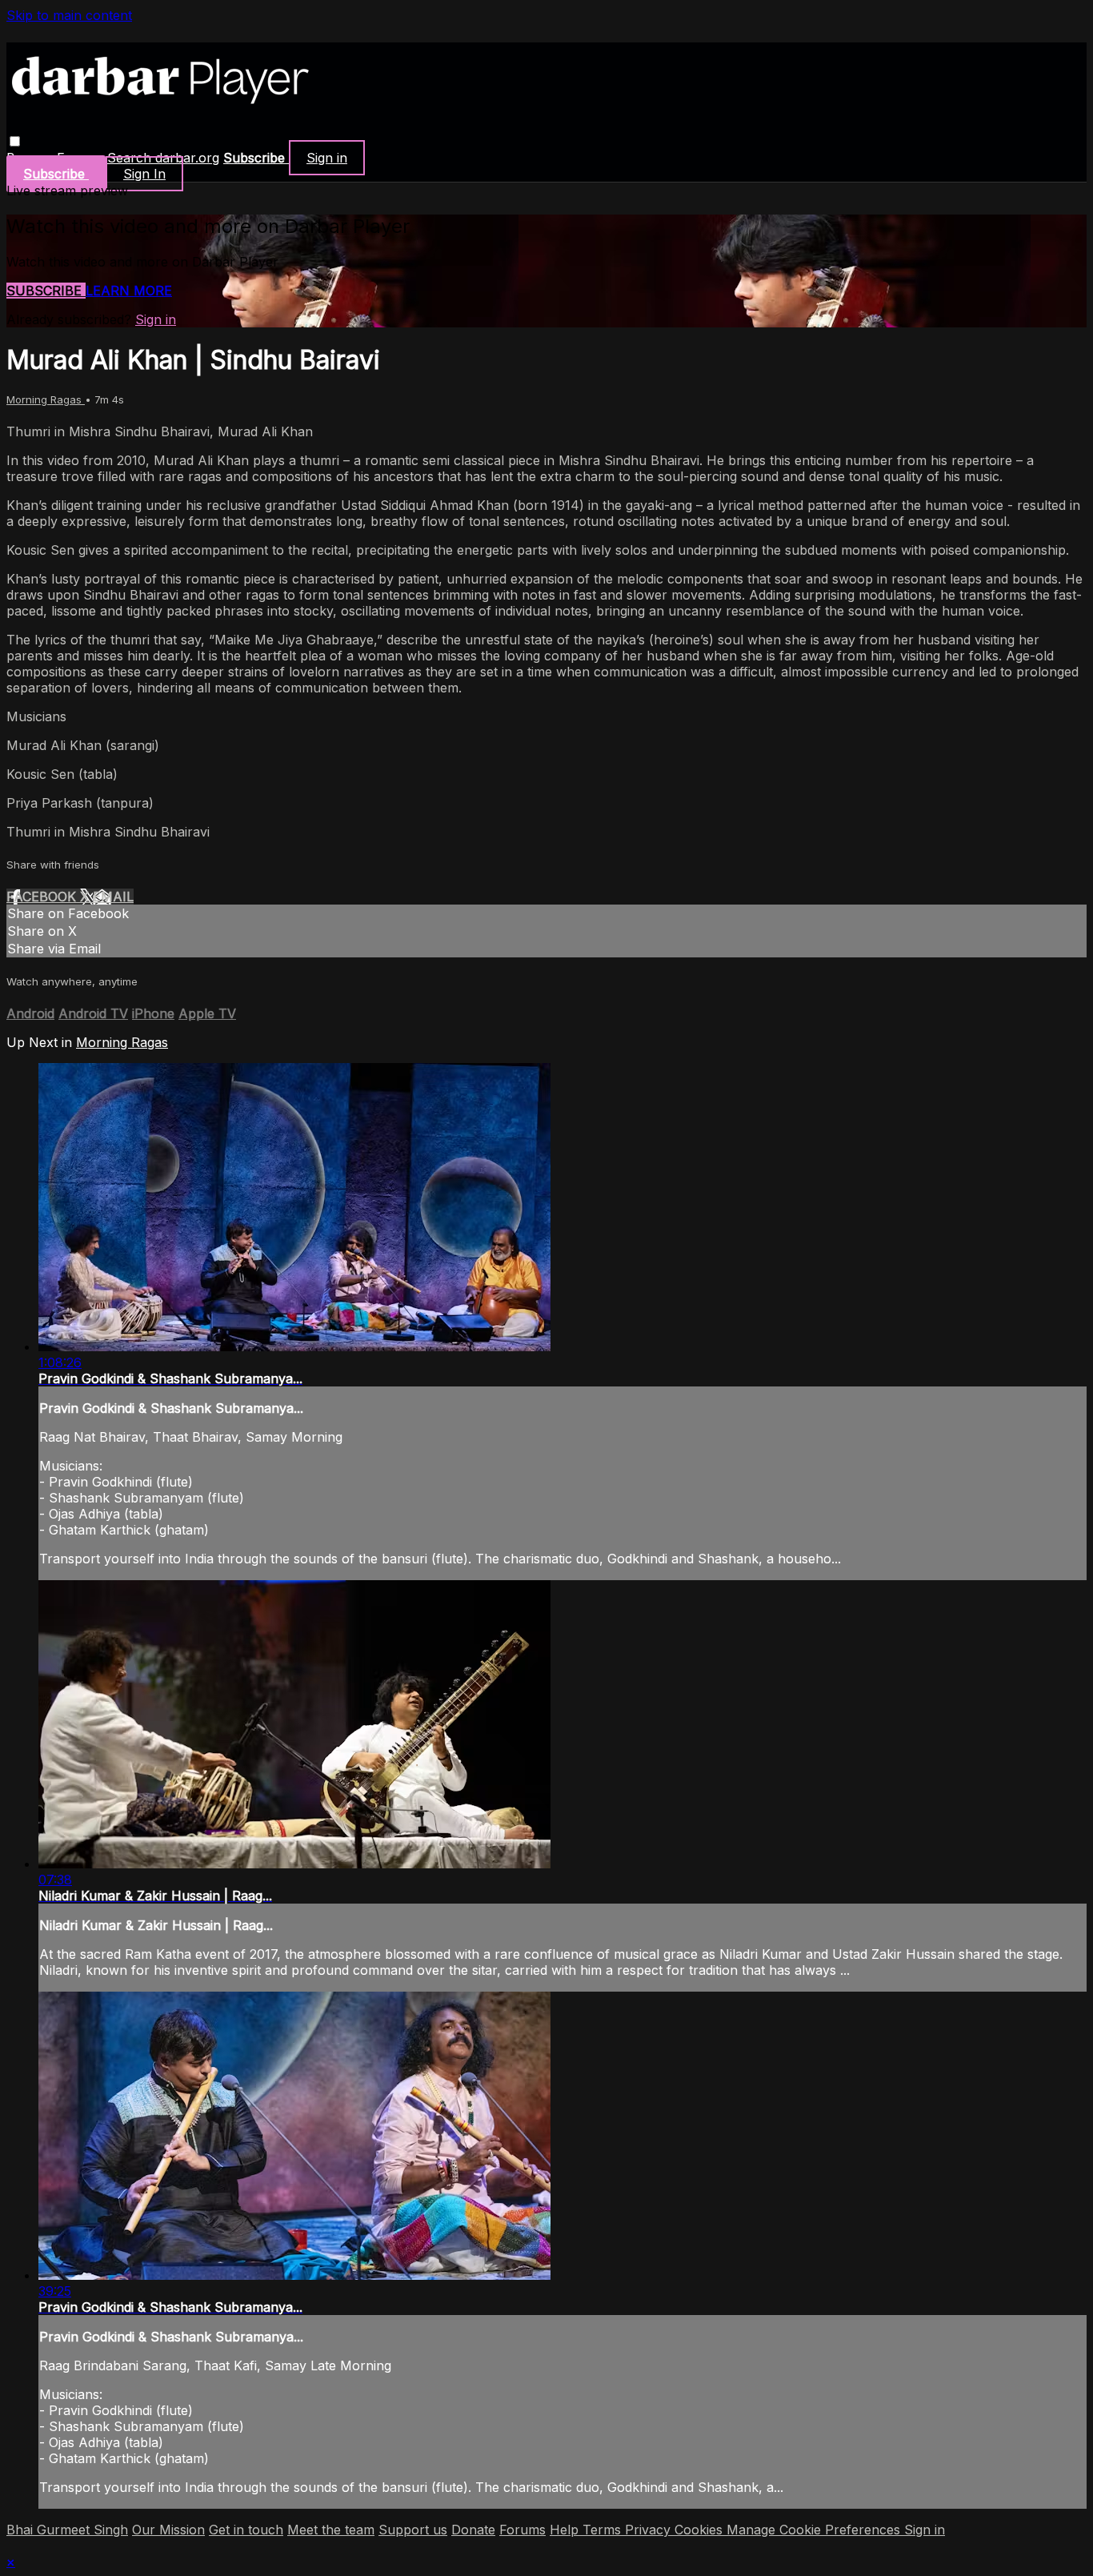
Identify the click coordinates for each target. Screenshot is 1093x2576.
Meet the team (331, 2530)
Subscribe (46, 291)
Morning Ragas (46, 399)
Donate (473, 2530)
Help (566, 2530)
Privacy (650, 2530)
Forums (522, 2530)
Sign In (144, 174)
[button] (15, 141)
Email (113, 897)
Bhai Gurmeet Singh (67, 2530)
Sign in (327, 158)
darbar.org (187, 158)
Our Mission (168, 2530)
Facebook (43, 897)
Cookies (701, 2530)
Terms (604, 2530)
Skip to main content (69, 15)
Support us (413, 2530)
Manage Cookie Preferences (815, 2530)
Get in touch (246, 2530)
